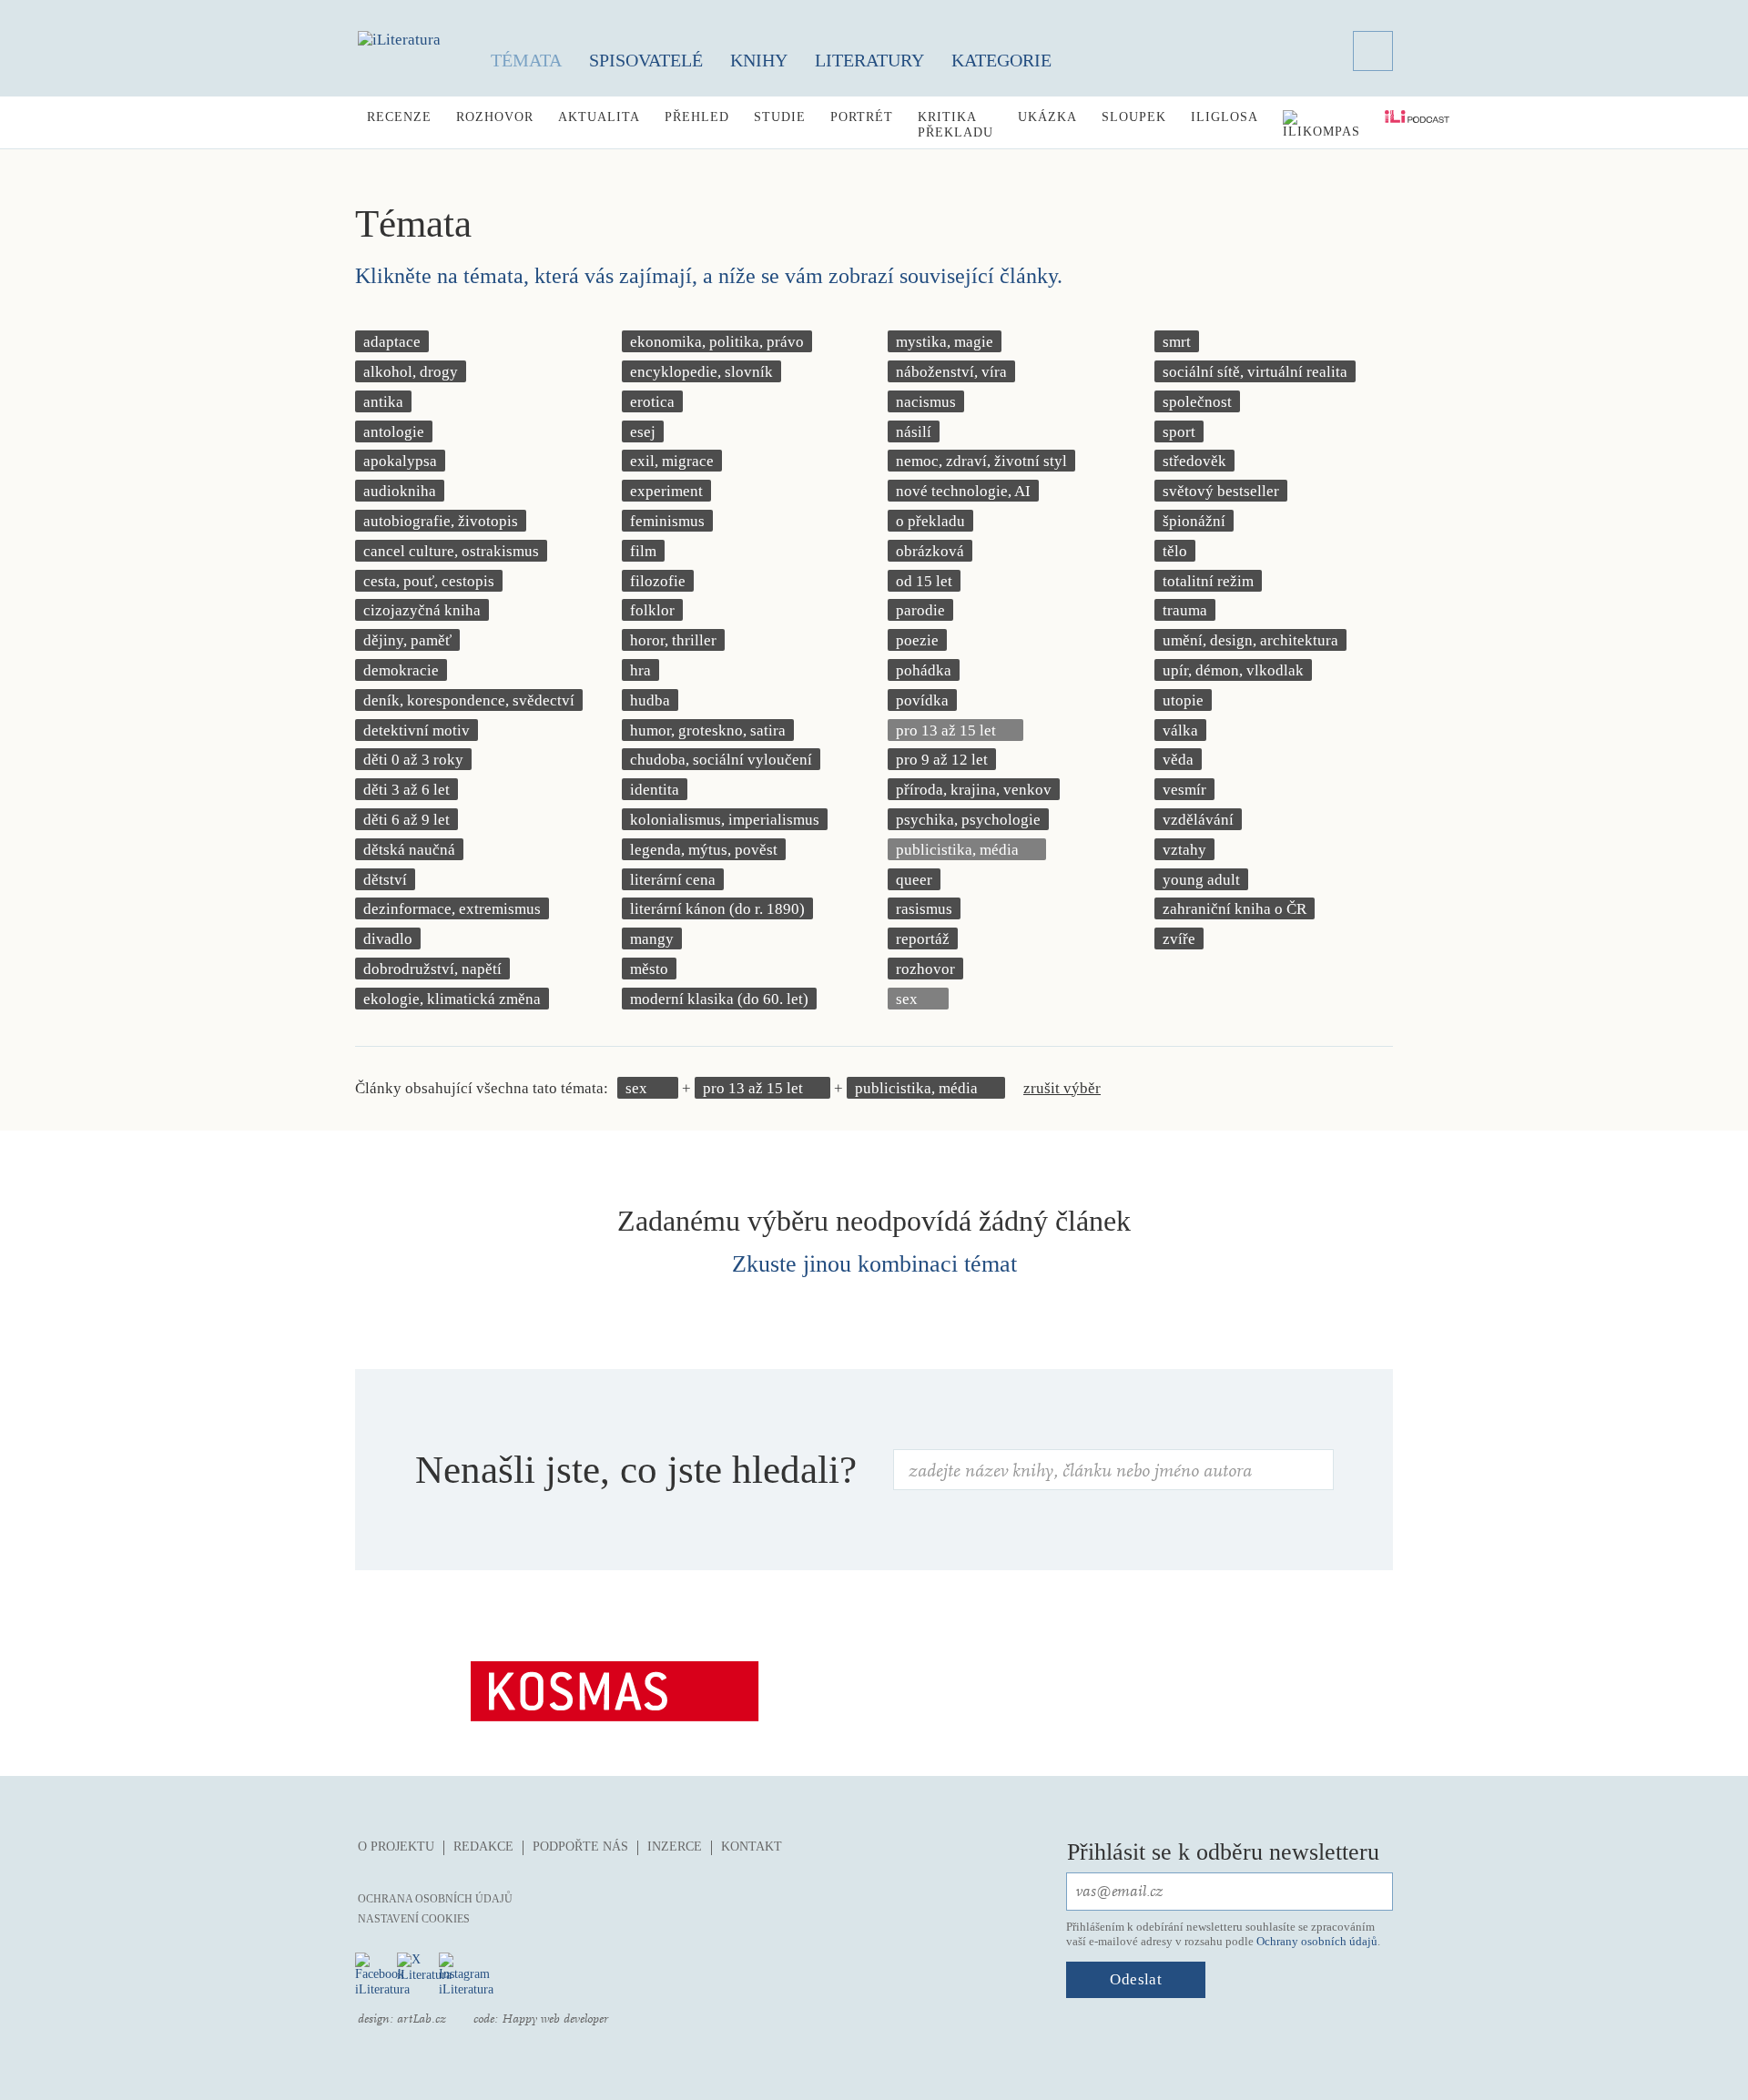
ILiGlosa (1225, 117)
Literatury (869, 60)
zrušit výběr (1062, 1088)
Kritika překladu (955, 125)
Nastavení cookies (414, 1919)
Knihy (759, 60)
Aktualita (599, 117)
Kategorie (1001, 60)
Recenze (399, 117)
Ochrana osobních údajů (435, 1899)
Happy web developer (555, 2019)
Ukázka (1047, 117)
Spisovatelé (646, 60)
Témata (526, 60)
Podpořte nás (580, 1846)
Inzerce (675, 1846)
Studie (780, 117)
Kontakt (752, 1846)
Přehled (697, 117)
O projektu (396, 1846)
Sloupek (1134, 117)
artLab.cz (422, 2019)
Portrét (862, 117)
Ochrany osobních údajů (1317, 1941)
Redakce (483, 1846)
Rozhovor (495, 117)
